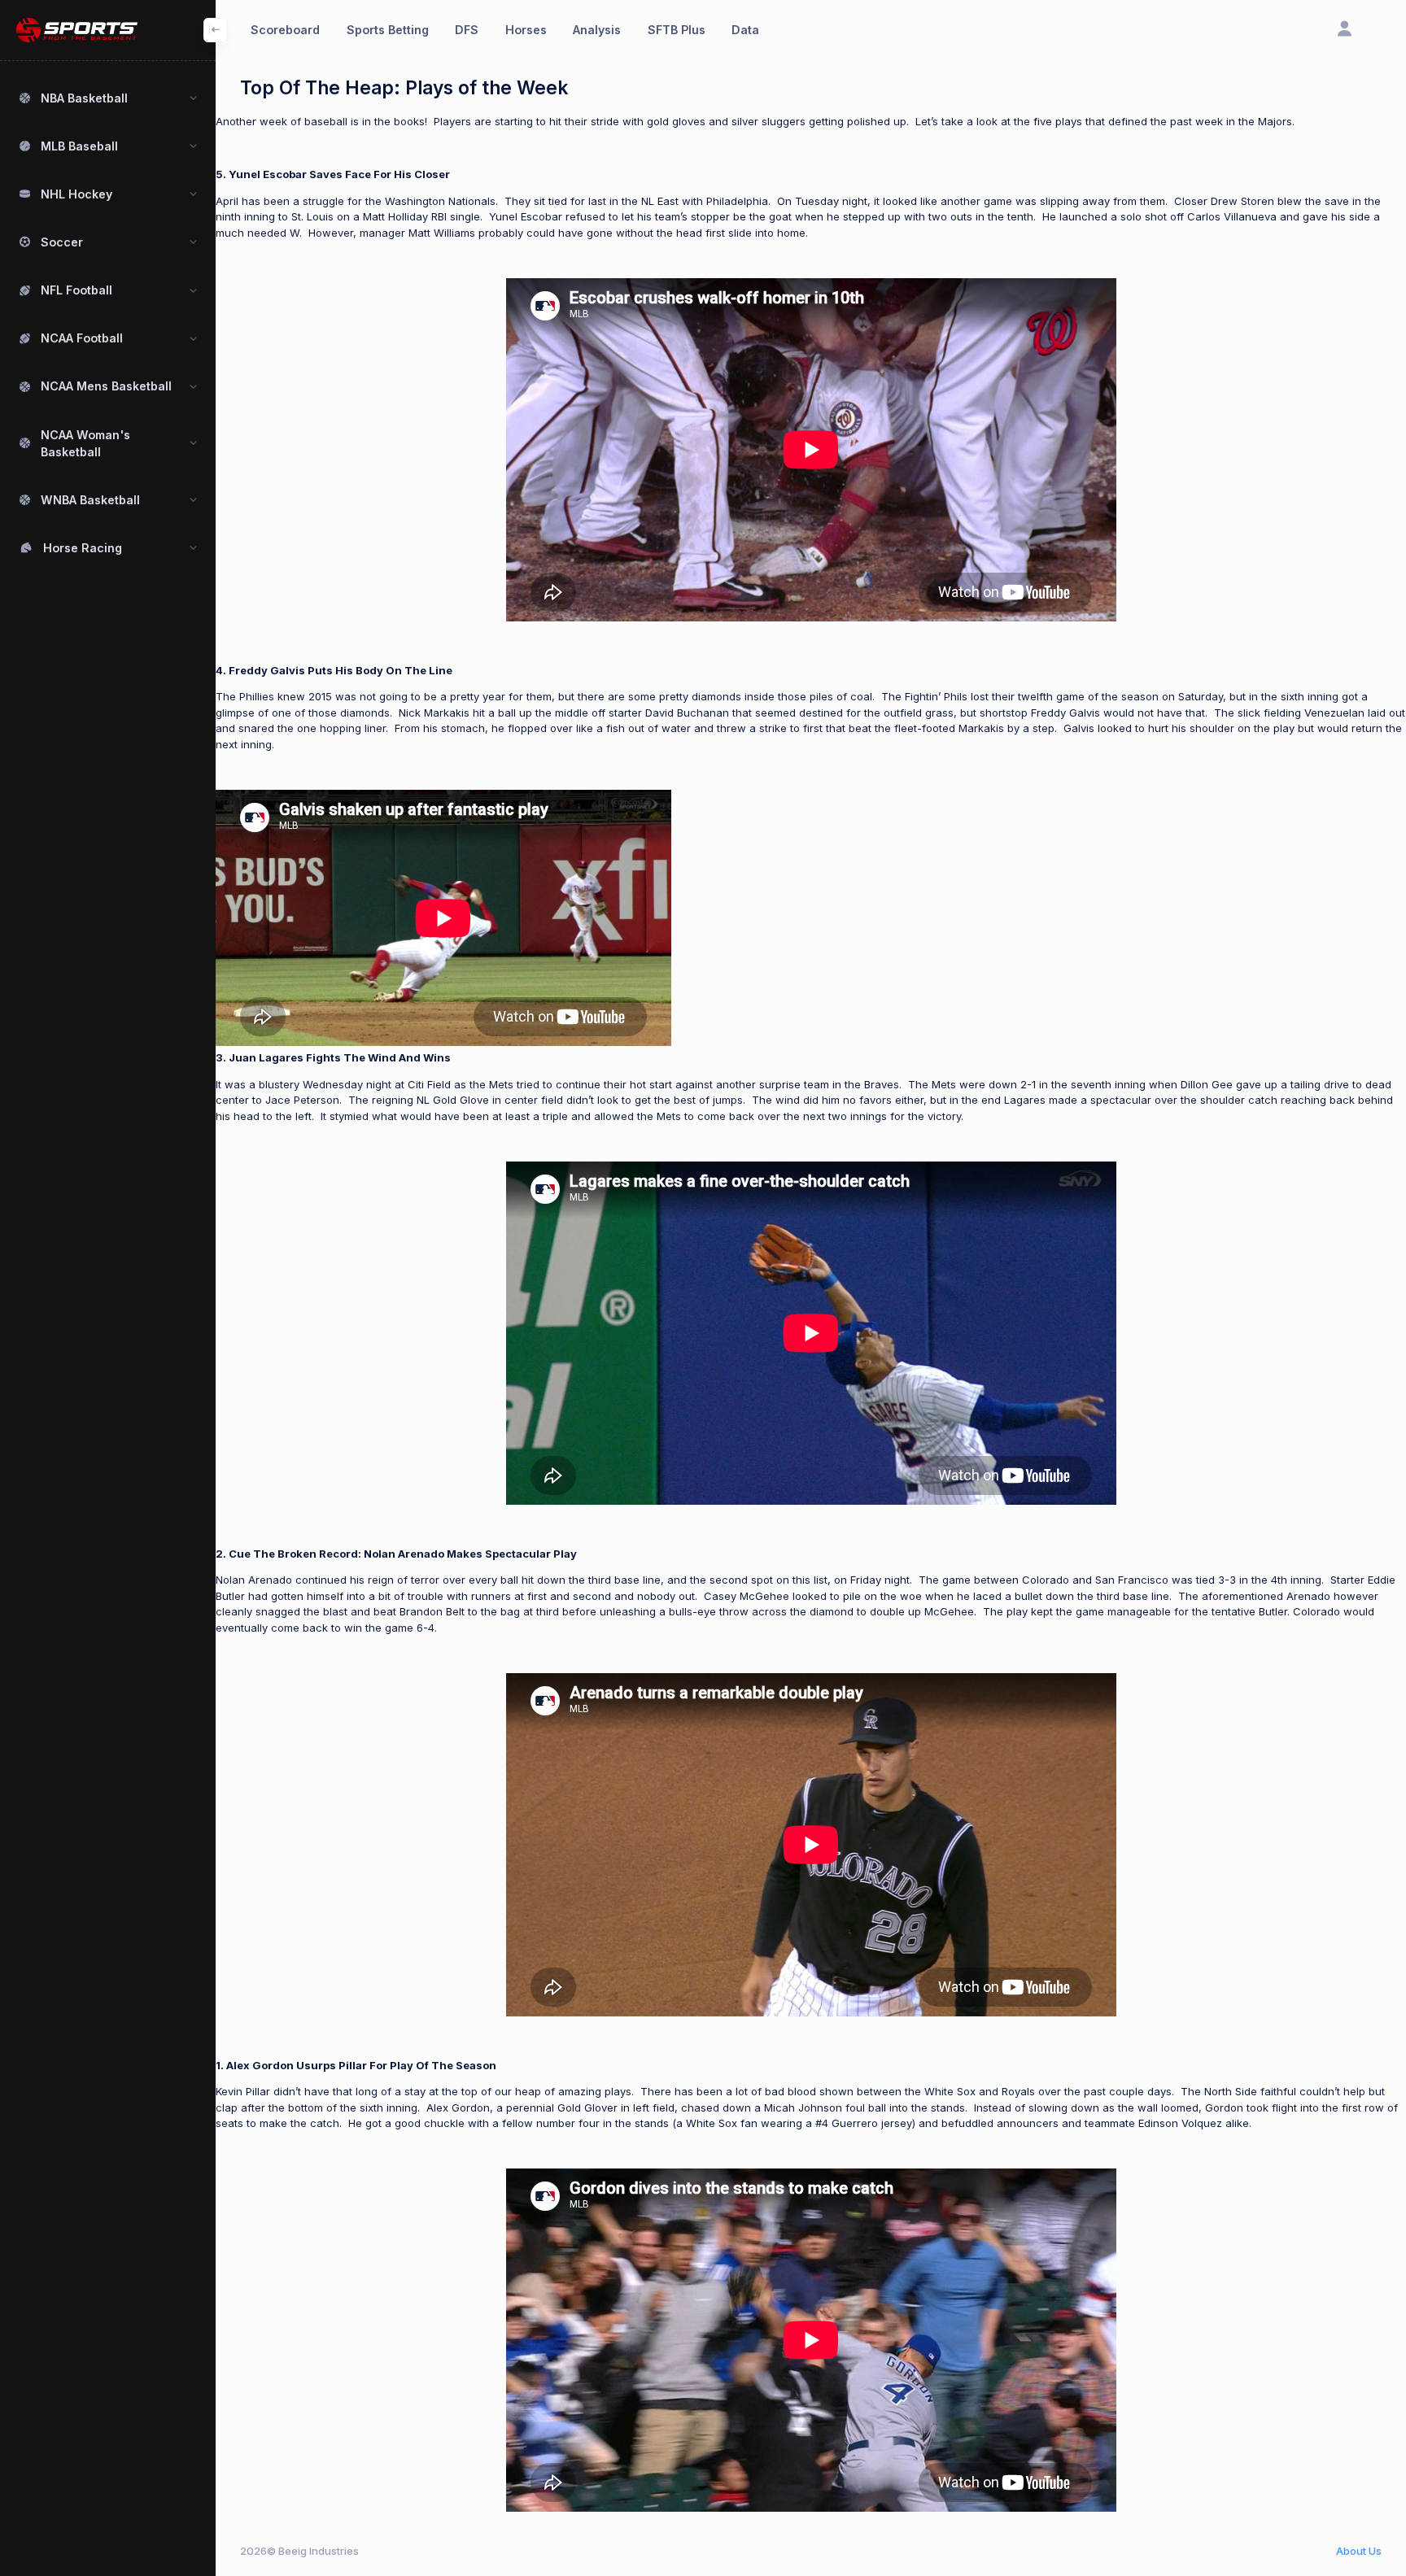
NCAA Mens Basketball (106, 386)
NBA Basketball (84, 98)
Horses (526, 30)
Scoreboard (285, 30)
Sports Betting (388, 30)
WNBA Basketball (90, 500)
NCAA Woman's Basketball (85, 443)
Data (745, 30)
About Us (1359, 2551)
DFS (467, 30)
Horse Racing (83, 548)
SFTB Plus (677, 30)
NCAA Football (82, 338)
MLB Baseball (79, 146)
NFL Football (76, 290)
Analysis (597, 30)
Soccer (62, 242)
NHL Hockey (76, 194)
